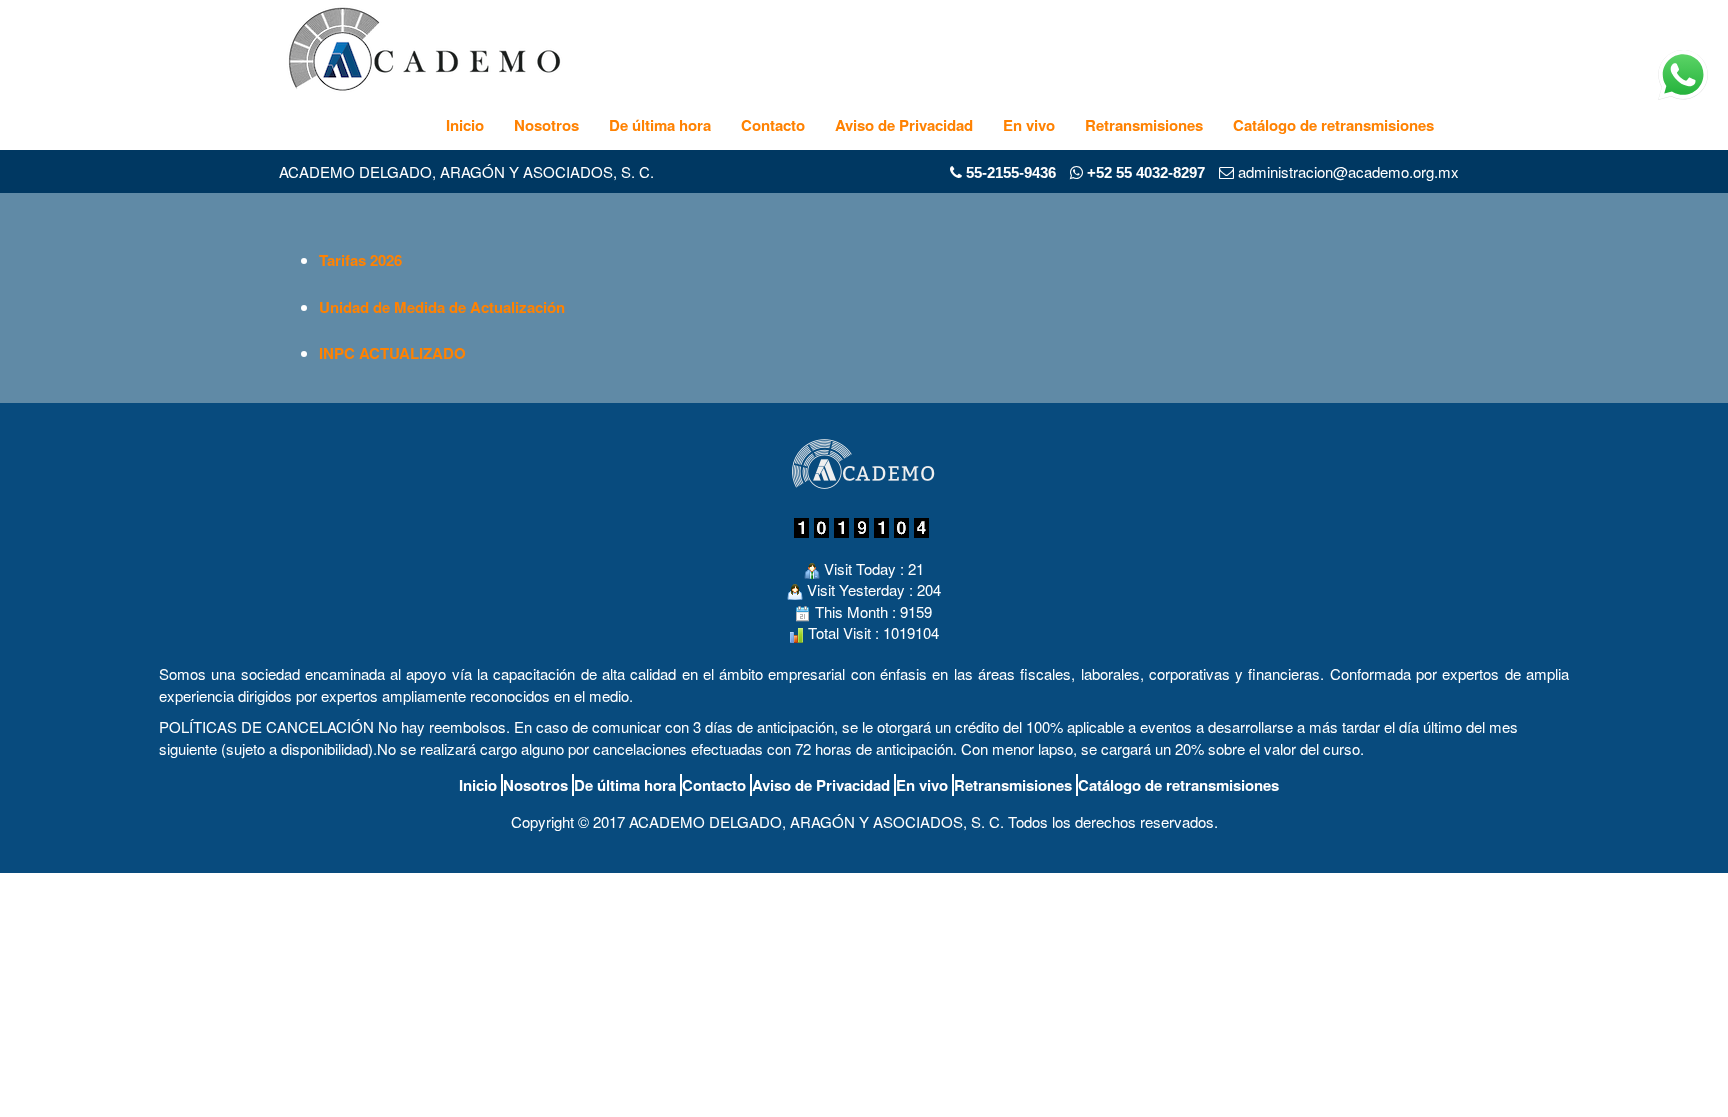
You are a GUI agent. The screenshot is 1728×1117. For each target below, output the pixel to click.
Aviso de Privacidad (904, 125)
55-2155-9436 (1011, 172)
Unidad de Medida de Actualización (442, 307)
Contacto (773, 125)
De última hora (660, 125)
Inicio (465, 125)
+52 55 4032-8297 (1144, 172)
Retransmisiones (1144, 125)
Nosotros (546, 125)
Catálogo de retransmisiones (1333, 125)
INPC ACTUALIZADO (392, 353)
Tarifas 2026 (360, 260)
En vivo (1029, 125)
